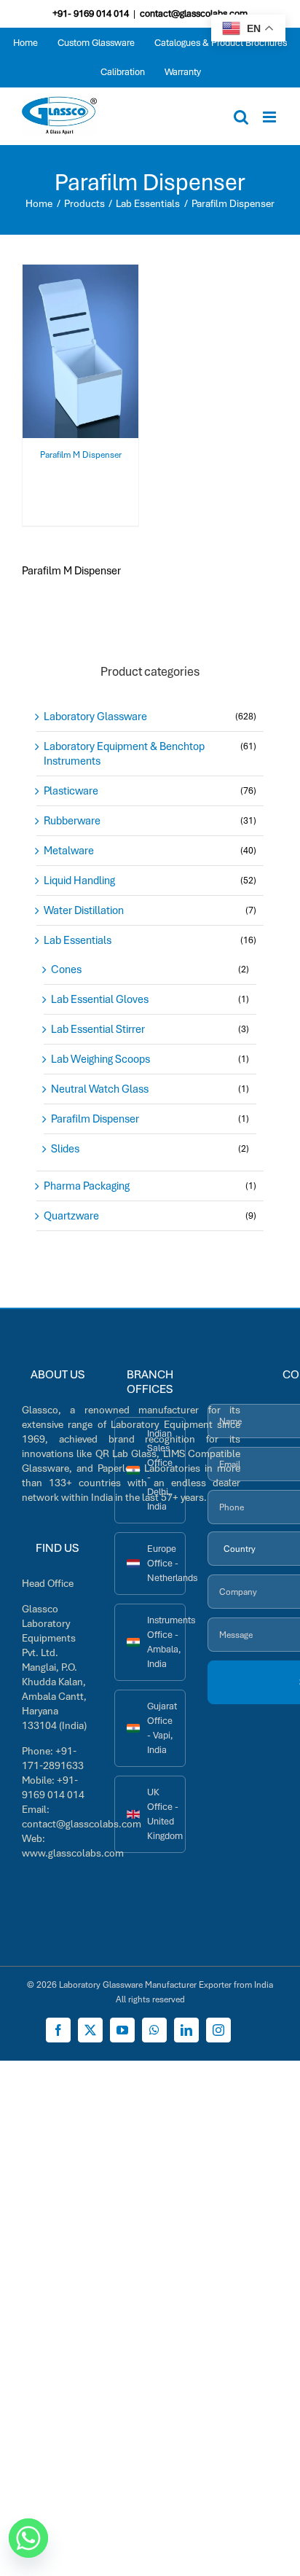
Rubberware (72, 821)
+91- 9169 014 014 (91, 13)
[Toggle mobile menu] (271, 117)
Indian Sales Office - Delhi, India (160, 1470)
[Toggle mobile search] (241, 117)
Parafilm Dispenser (95, 1119)
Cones (66, 969)
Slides (65, 1149)
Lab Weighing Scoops (100, 1059)
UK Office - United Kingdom (165, 1814)
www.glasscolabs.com (73, 1853)
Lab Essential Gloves (100, 999)
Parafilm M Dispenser (81, 455)
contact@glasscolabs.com (194, 13)
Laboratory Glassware (95, 717)
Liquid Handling (79, 881)
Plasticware (71, 791)
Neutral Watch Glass (100, 1089)
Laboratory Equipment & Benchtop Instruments (124, 754)
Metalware (69, 851)
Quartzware (71, 1216)
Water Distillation (84, 910)
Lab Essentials (78, 940)
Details (91, 362)
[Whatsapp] (28, 2538)
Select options (81, 347)
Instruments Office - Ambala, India (166, 1642)
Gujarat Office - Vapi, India (162, 1728)
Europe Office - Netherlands (166, 1563)
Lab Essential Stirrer (98, 1029)
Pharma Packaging (87, 1186)
